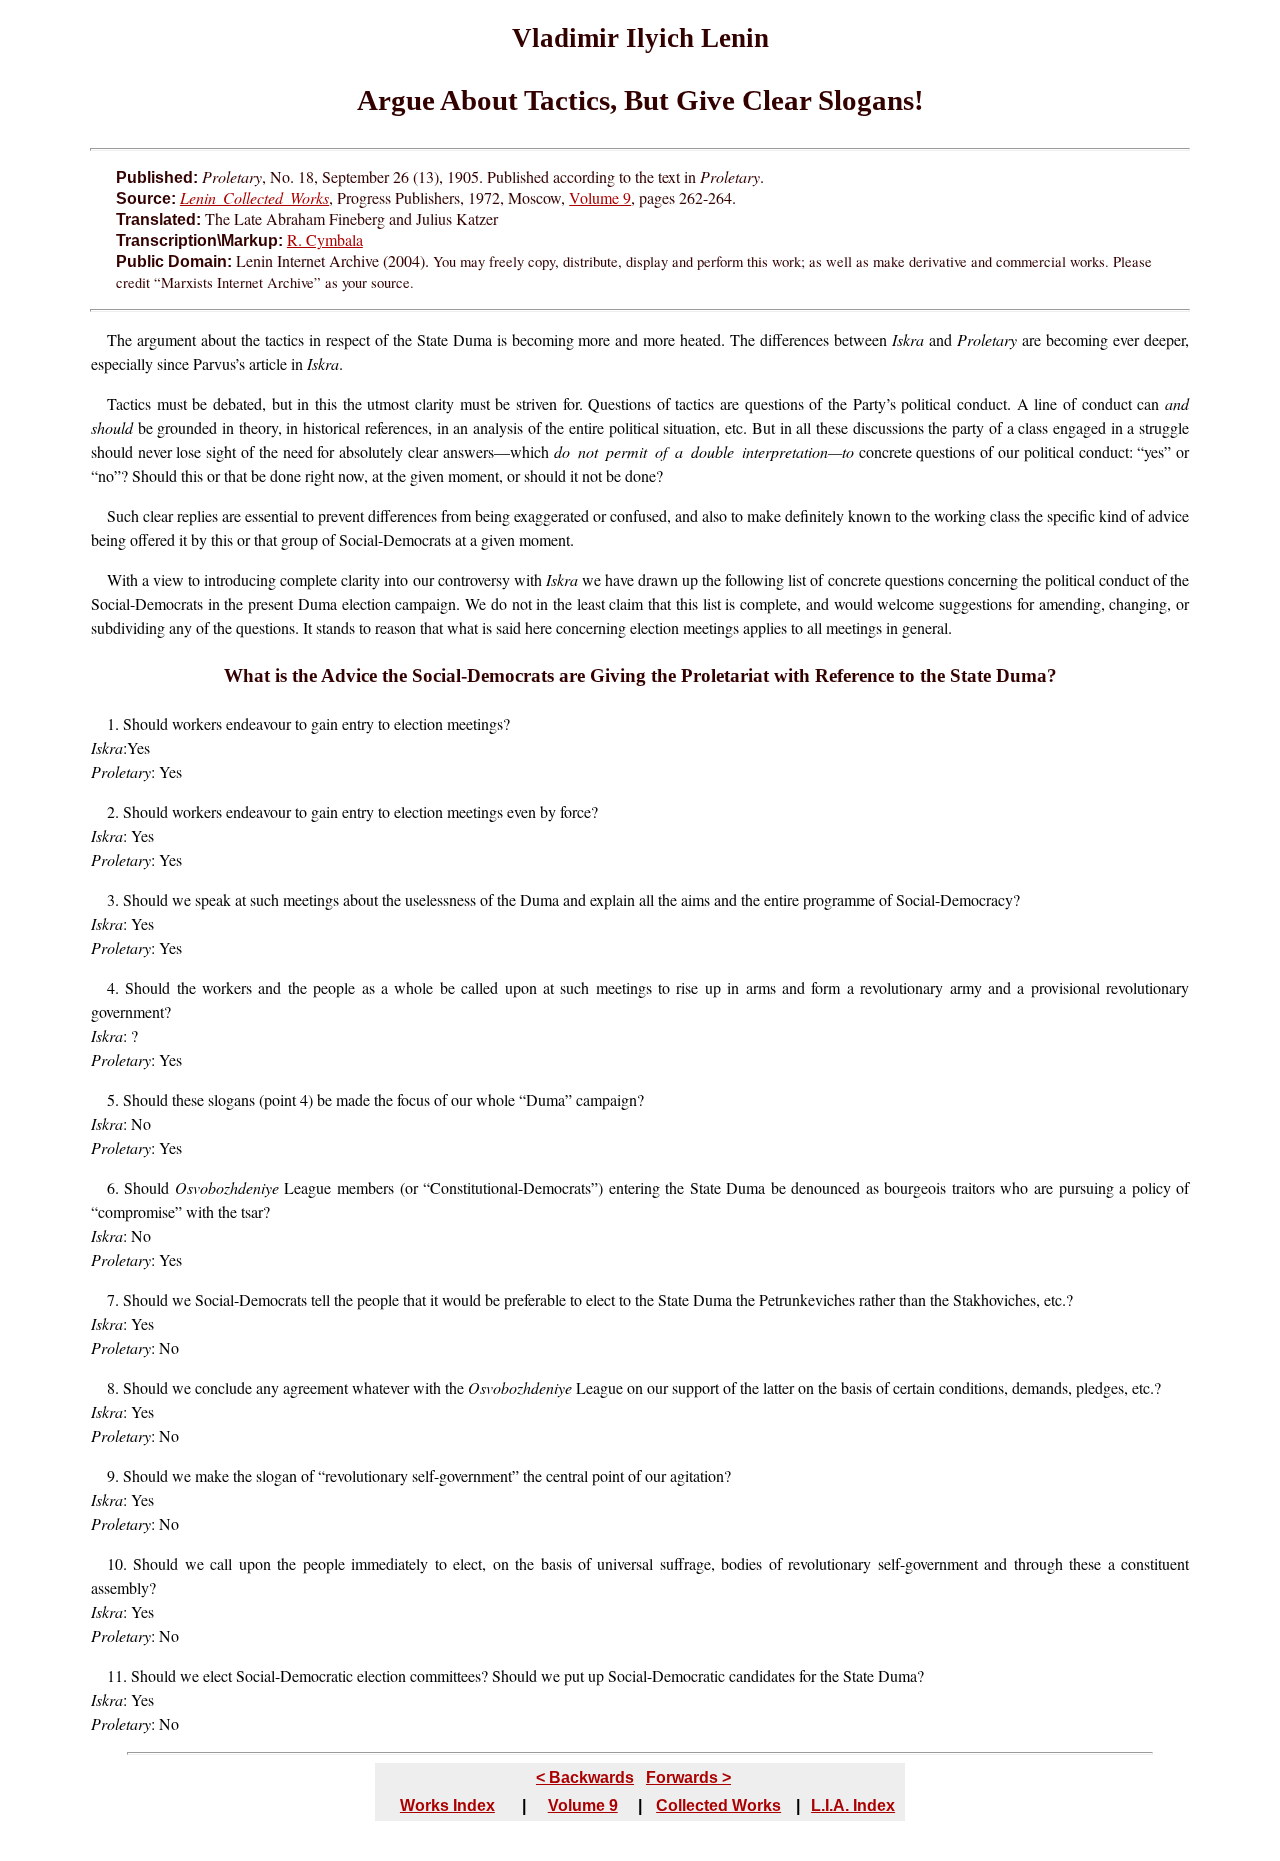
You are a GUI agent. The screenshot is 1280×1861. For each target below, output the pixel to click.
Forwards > (688, 1777)
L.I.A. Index (853, 1805)
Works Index (447, 1805)
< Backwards (585, 1777)
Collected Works (718, 1805)
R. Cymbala (325, 239)
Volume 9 (600, 197)
